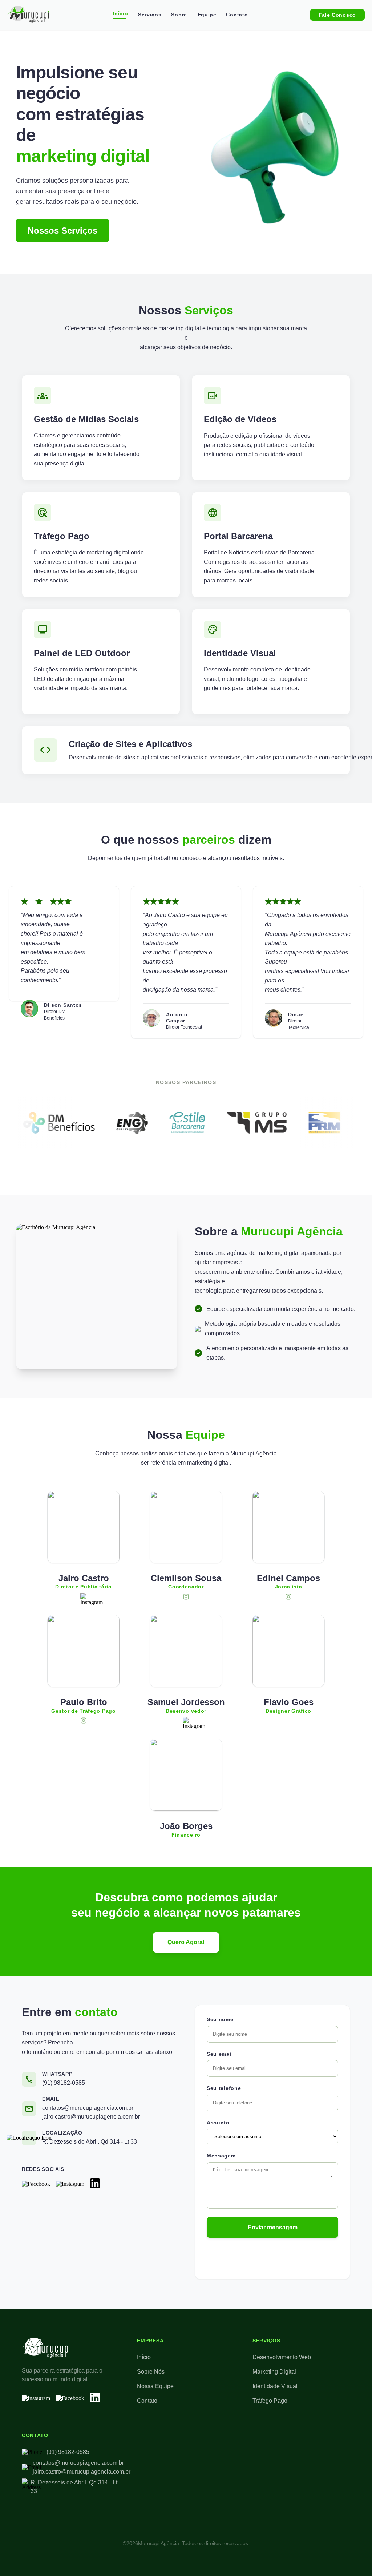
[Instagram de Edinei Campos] (288, 1597)
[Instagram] (70, 2184)
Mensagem (221, 2156)
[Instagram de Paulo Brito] (84, 1721)
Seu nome (220, 2019)
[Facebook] (36, 2184)
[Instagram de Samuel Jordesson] (186, 1721)
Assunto (218, 2123)
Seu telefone (224, 2088)
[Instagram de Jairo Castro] (84, 1597)
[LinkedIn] (95, 2184)
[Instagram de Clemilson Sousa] (186, 1597)
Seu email (220, 2054)
